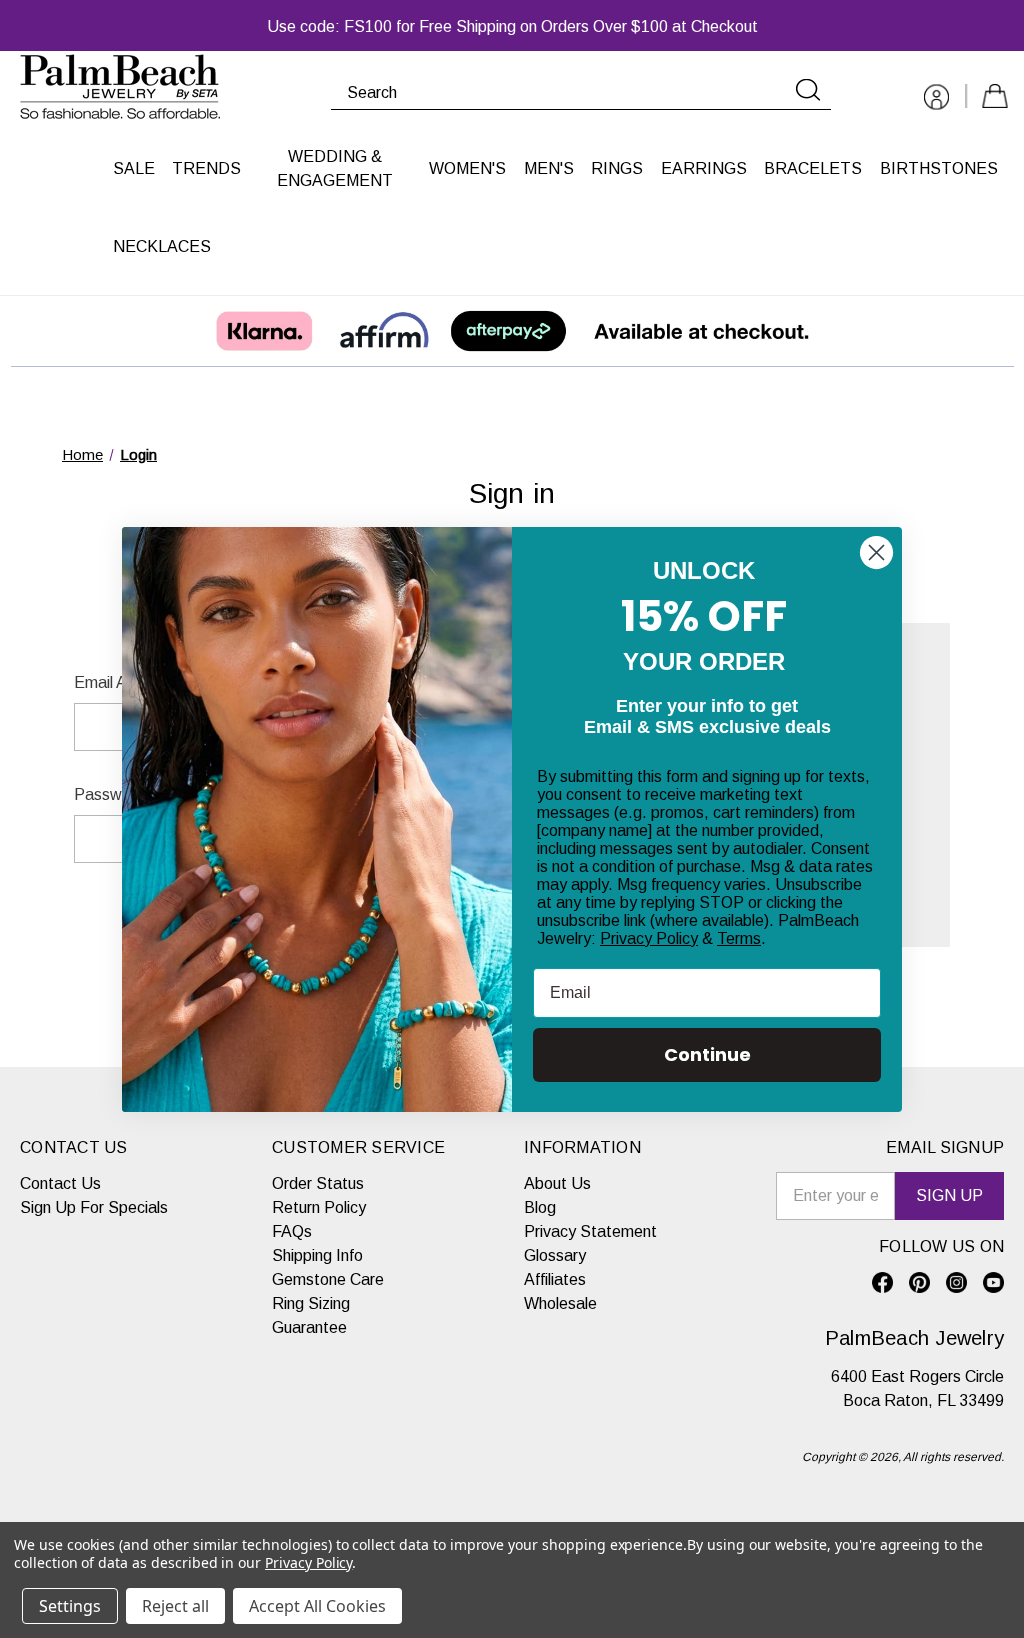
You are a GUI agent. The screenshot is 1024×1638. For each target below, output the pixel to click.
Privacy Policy (649, 938)
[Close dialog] (876, 552)
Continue (707, 1054)
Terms (739, 938)
